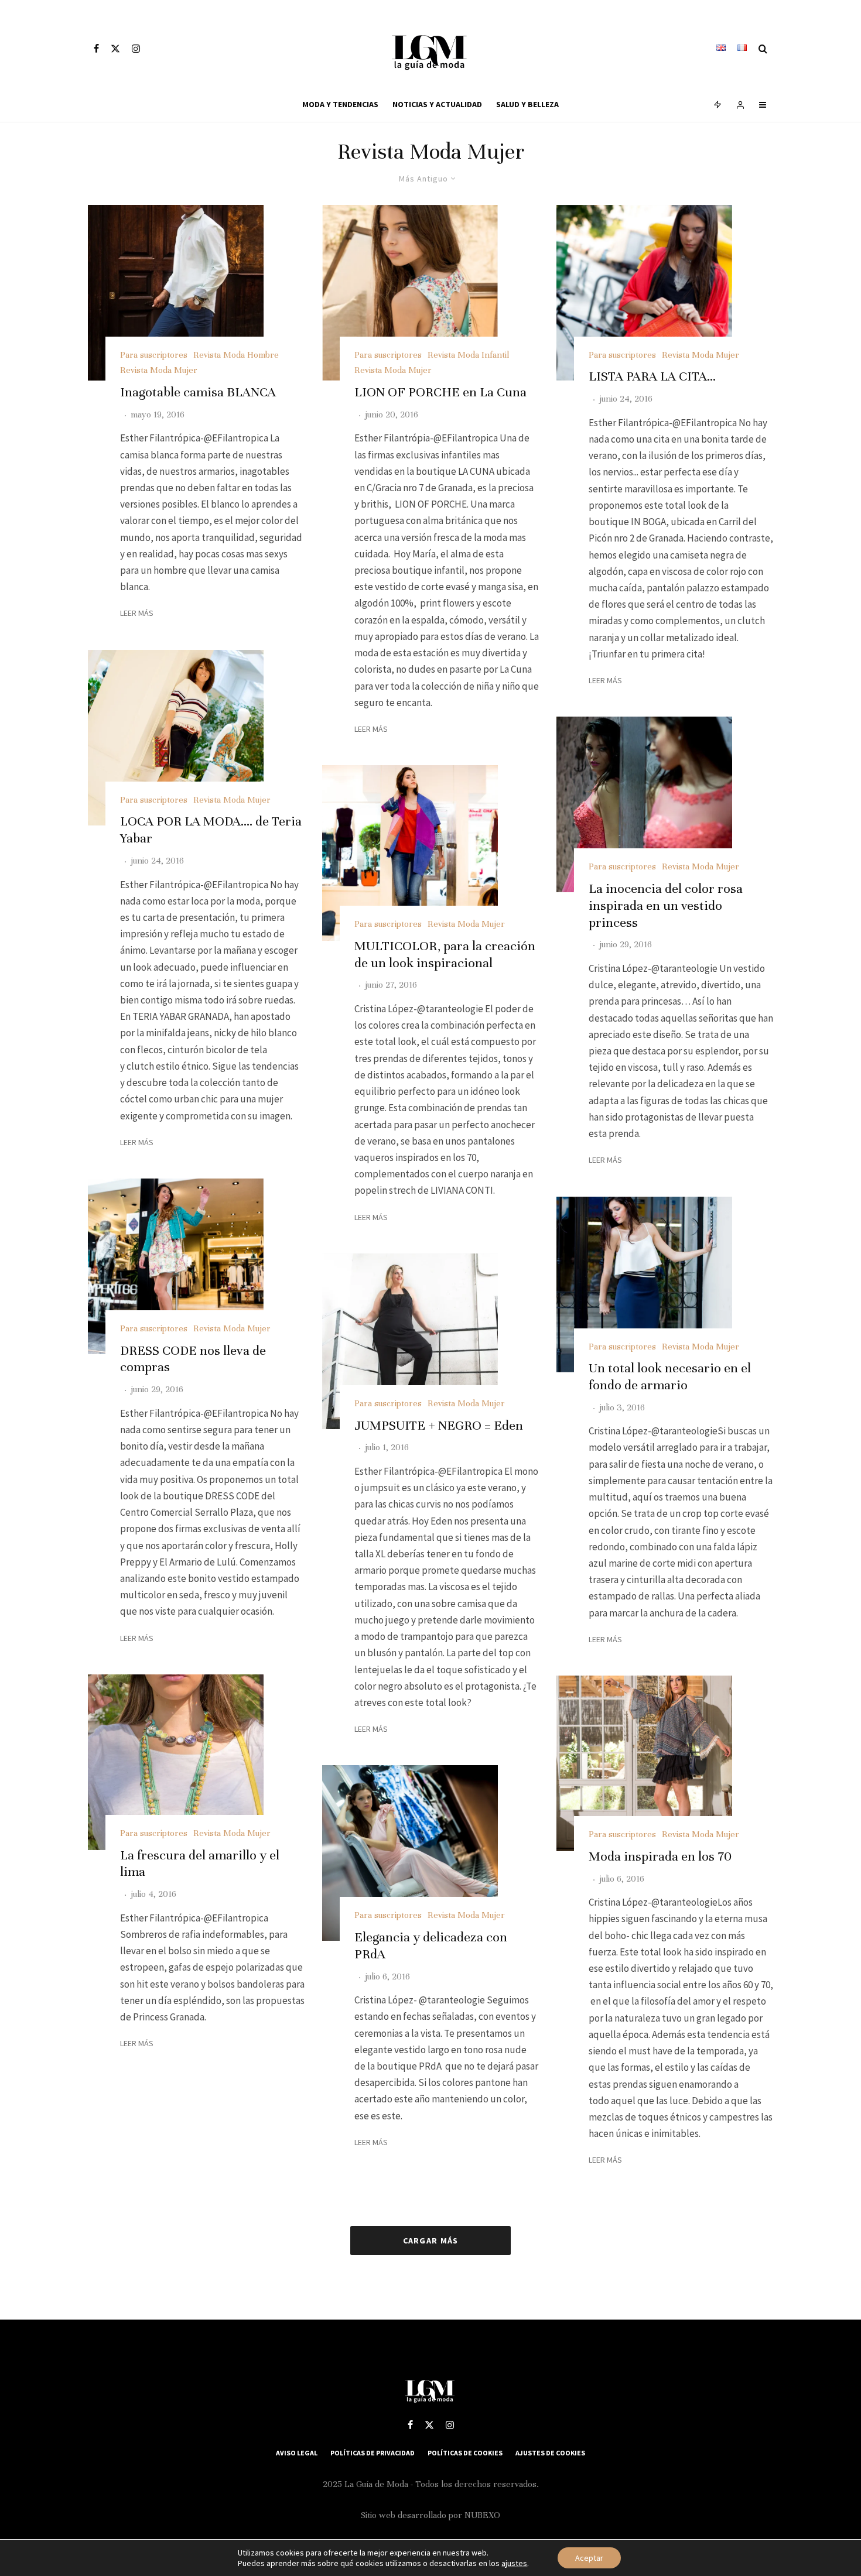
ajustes (514, 2563)
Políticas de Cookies (465, 2453)
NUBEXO (482, 2515)
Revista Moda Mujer (159, 370)
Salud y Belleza (527, 104)
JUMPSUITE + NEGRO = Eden (439, 1425)
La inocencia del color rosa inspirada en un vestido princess (666, 905)
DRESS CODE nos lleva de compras (193, 1359)
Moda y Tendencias (340, 104)
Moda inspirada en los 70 (660, 1856)
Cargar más (431, 2241)
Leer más (137, 613)
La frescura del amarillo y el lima (200, 1864)
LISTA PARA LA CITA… (652, 376)
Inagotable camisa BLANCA (198, 392)
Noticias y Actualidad (437, 104)
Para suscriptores (154, 355)
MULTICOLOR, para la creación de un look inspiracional (445, 954)
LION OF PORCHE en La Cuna (440, 392)
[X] (115, 49)
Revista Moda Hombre (236, 355)
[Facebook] (96, 49)
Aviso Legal (297, 2453)
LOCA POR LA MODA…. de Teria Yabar (211, 830)
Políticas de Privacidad (373, 2453)
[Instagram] (136, 49)
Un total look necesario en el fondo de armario (670, 1376)
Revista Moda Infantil (468, 355)
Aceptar (589, 2558)
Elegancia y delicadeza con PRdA (431, 1945)
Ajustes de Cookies (550, 2453)
